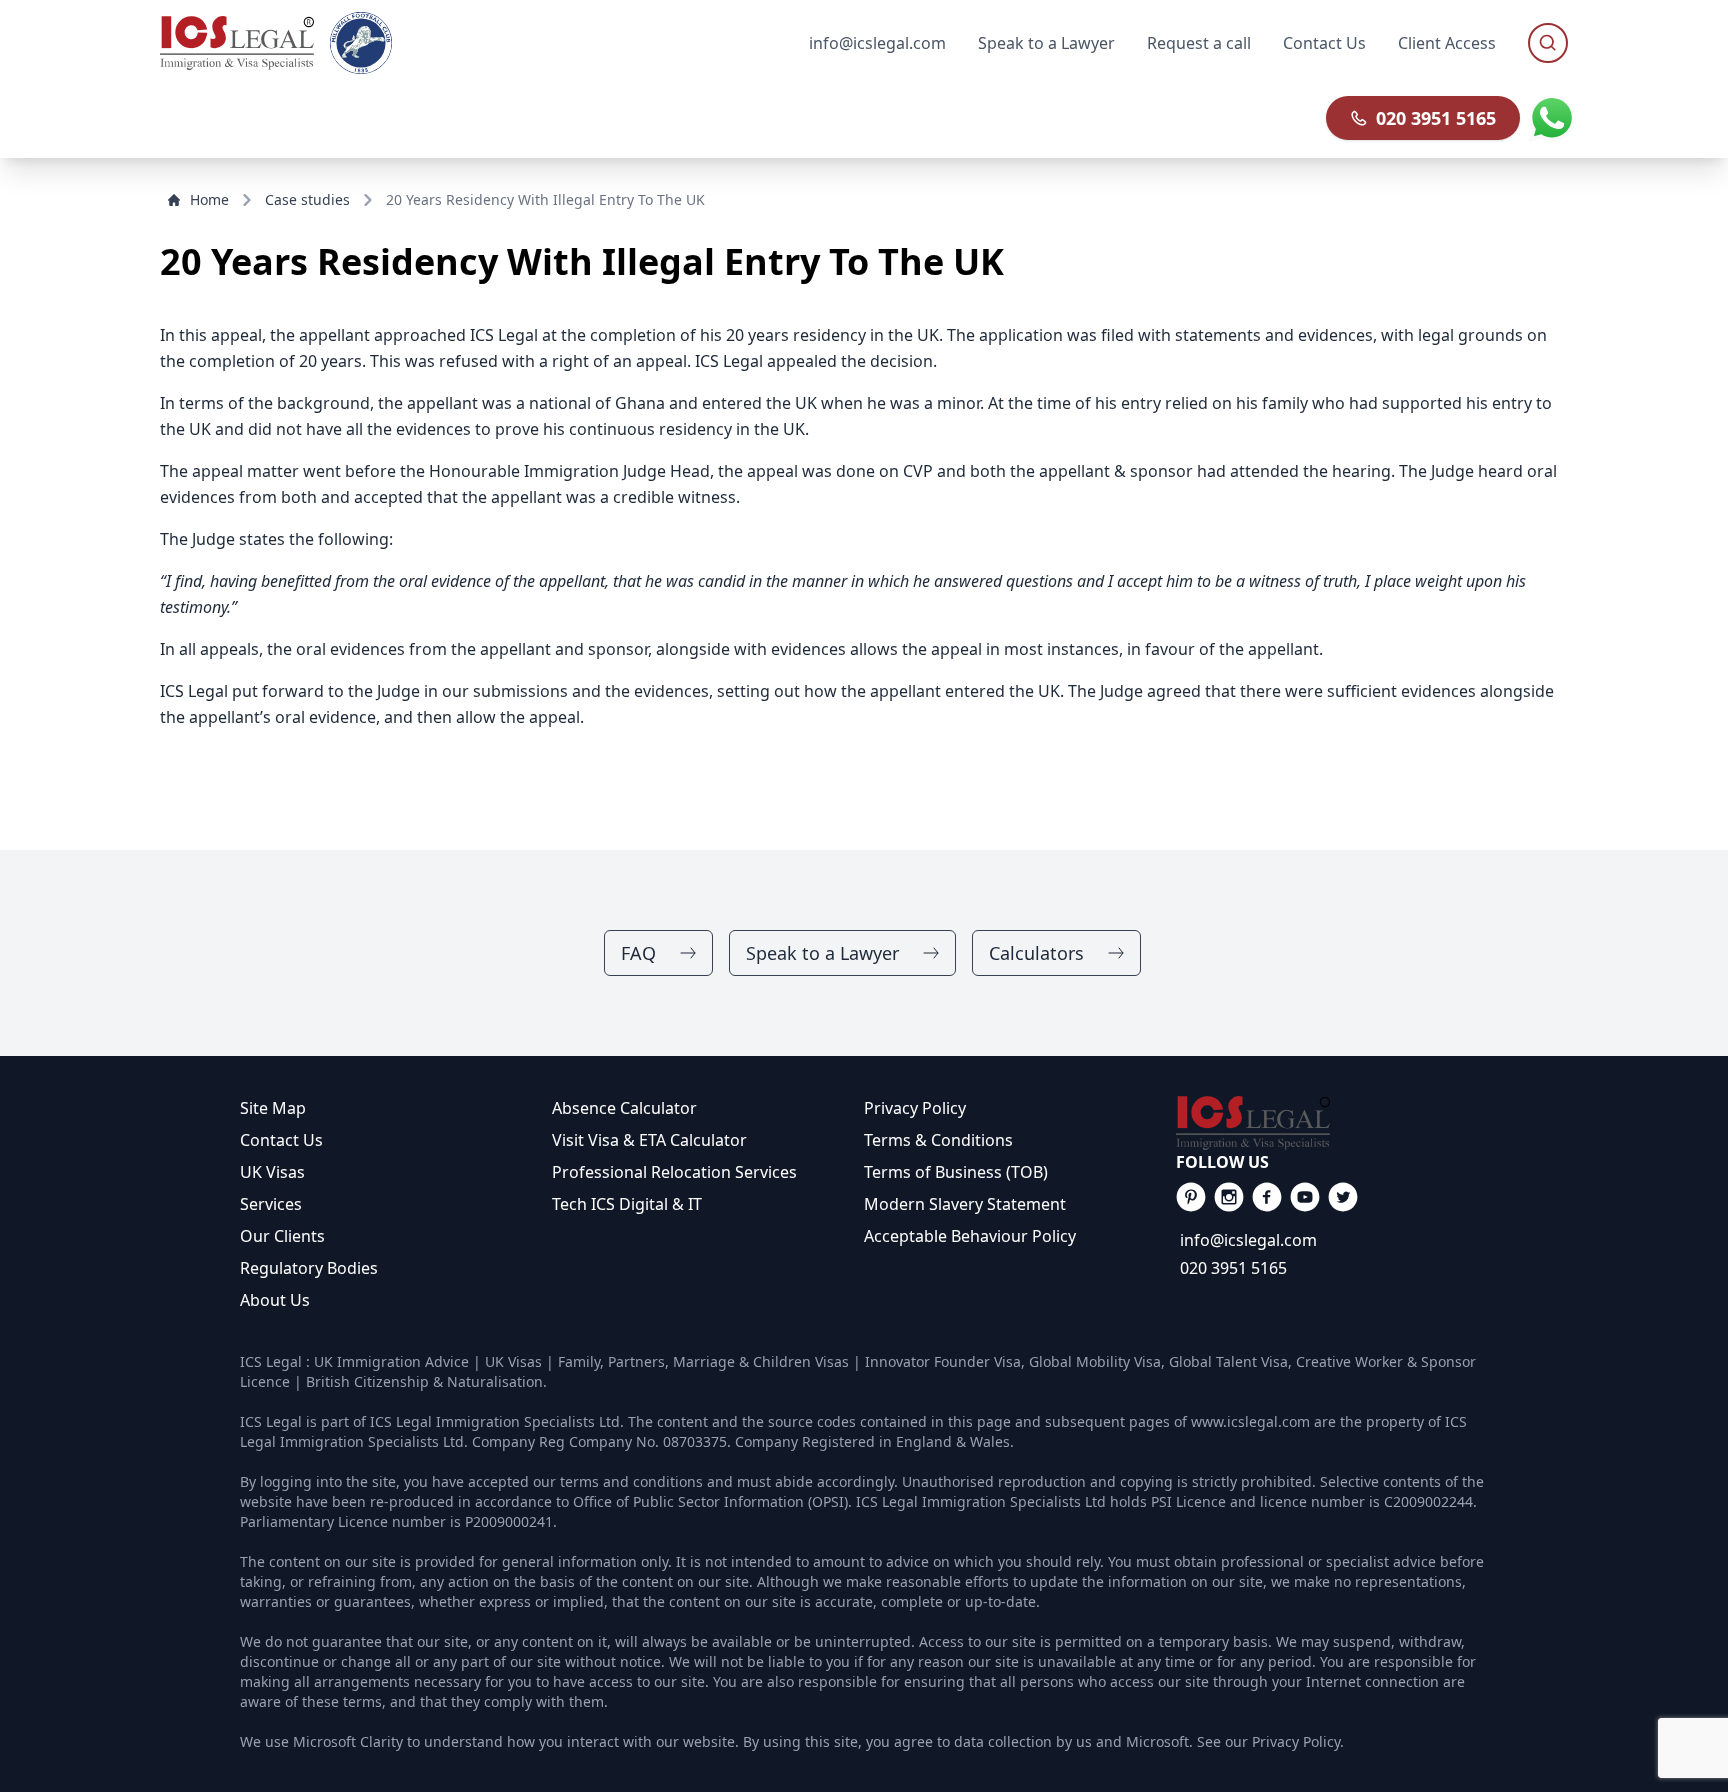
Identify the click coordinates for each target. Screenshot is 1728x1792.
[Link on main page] (1332, 1123)
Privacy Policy (915, 1108)
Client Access (1447, 43)
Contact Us (1324, 43)
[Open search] (1548, 43)
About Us (275, 1300)
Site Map (273, 1108)
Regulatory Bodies (309, 1268)
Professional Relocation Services (674, 1172)
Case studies (307, 199)
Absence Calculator (624, 1108)
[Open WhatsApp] (1552, 118)
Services (271, 1204)
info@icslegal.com (1248, 1240)
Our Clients (282, 1236)
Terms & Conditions (938, 1140)
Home (209, 199)
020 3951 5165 (1436, 118)
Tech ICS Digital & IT (627, 1204)
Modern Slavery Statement (965, 1204)
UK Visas (272, 1172)
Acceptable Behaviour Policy (970, 1236)
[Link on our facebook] (1191, 1197)
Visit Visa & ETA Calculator (649, 1140)
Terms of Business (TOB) (956, 1172)
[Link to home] (237, 43)
